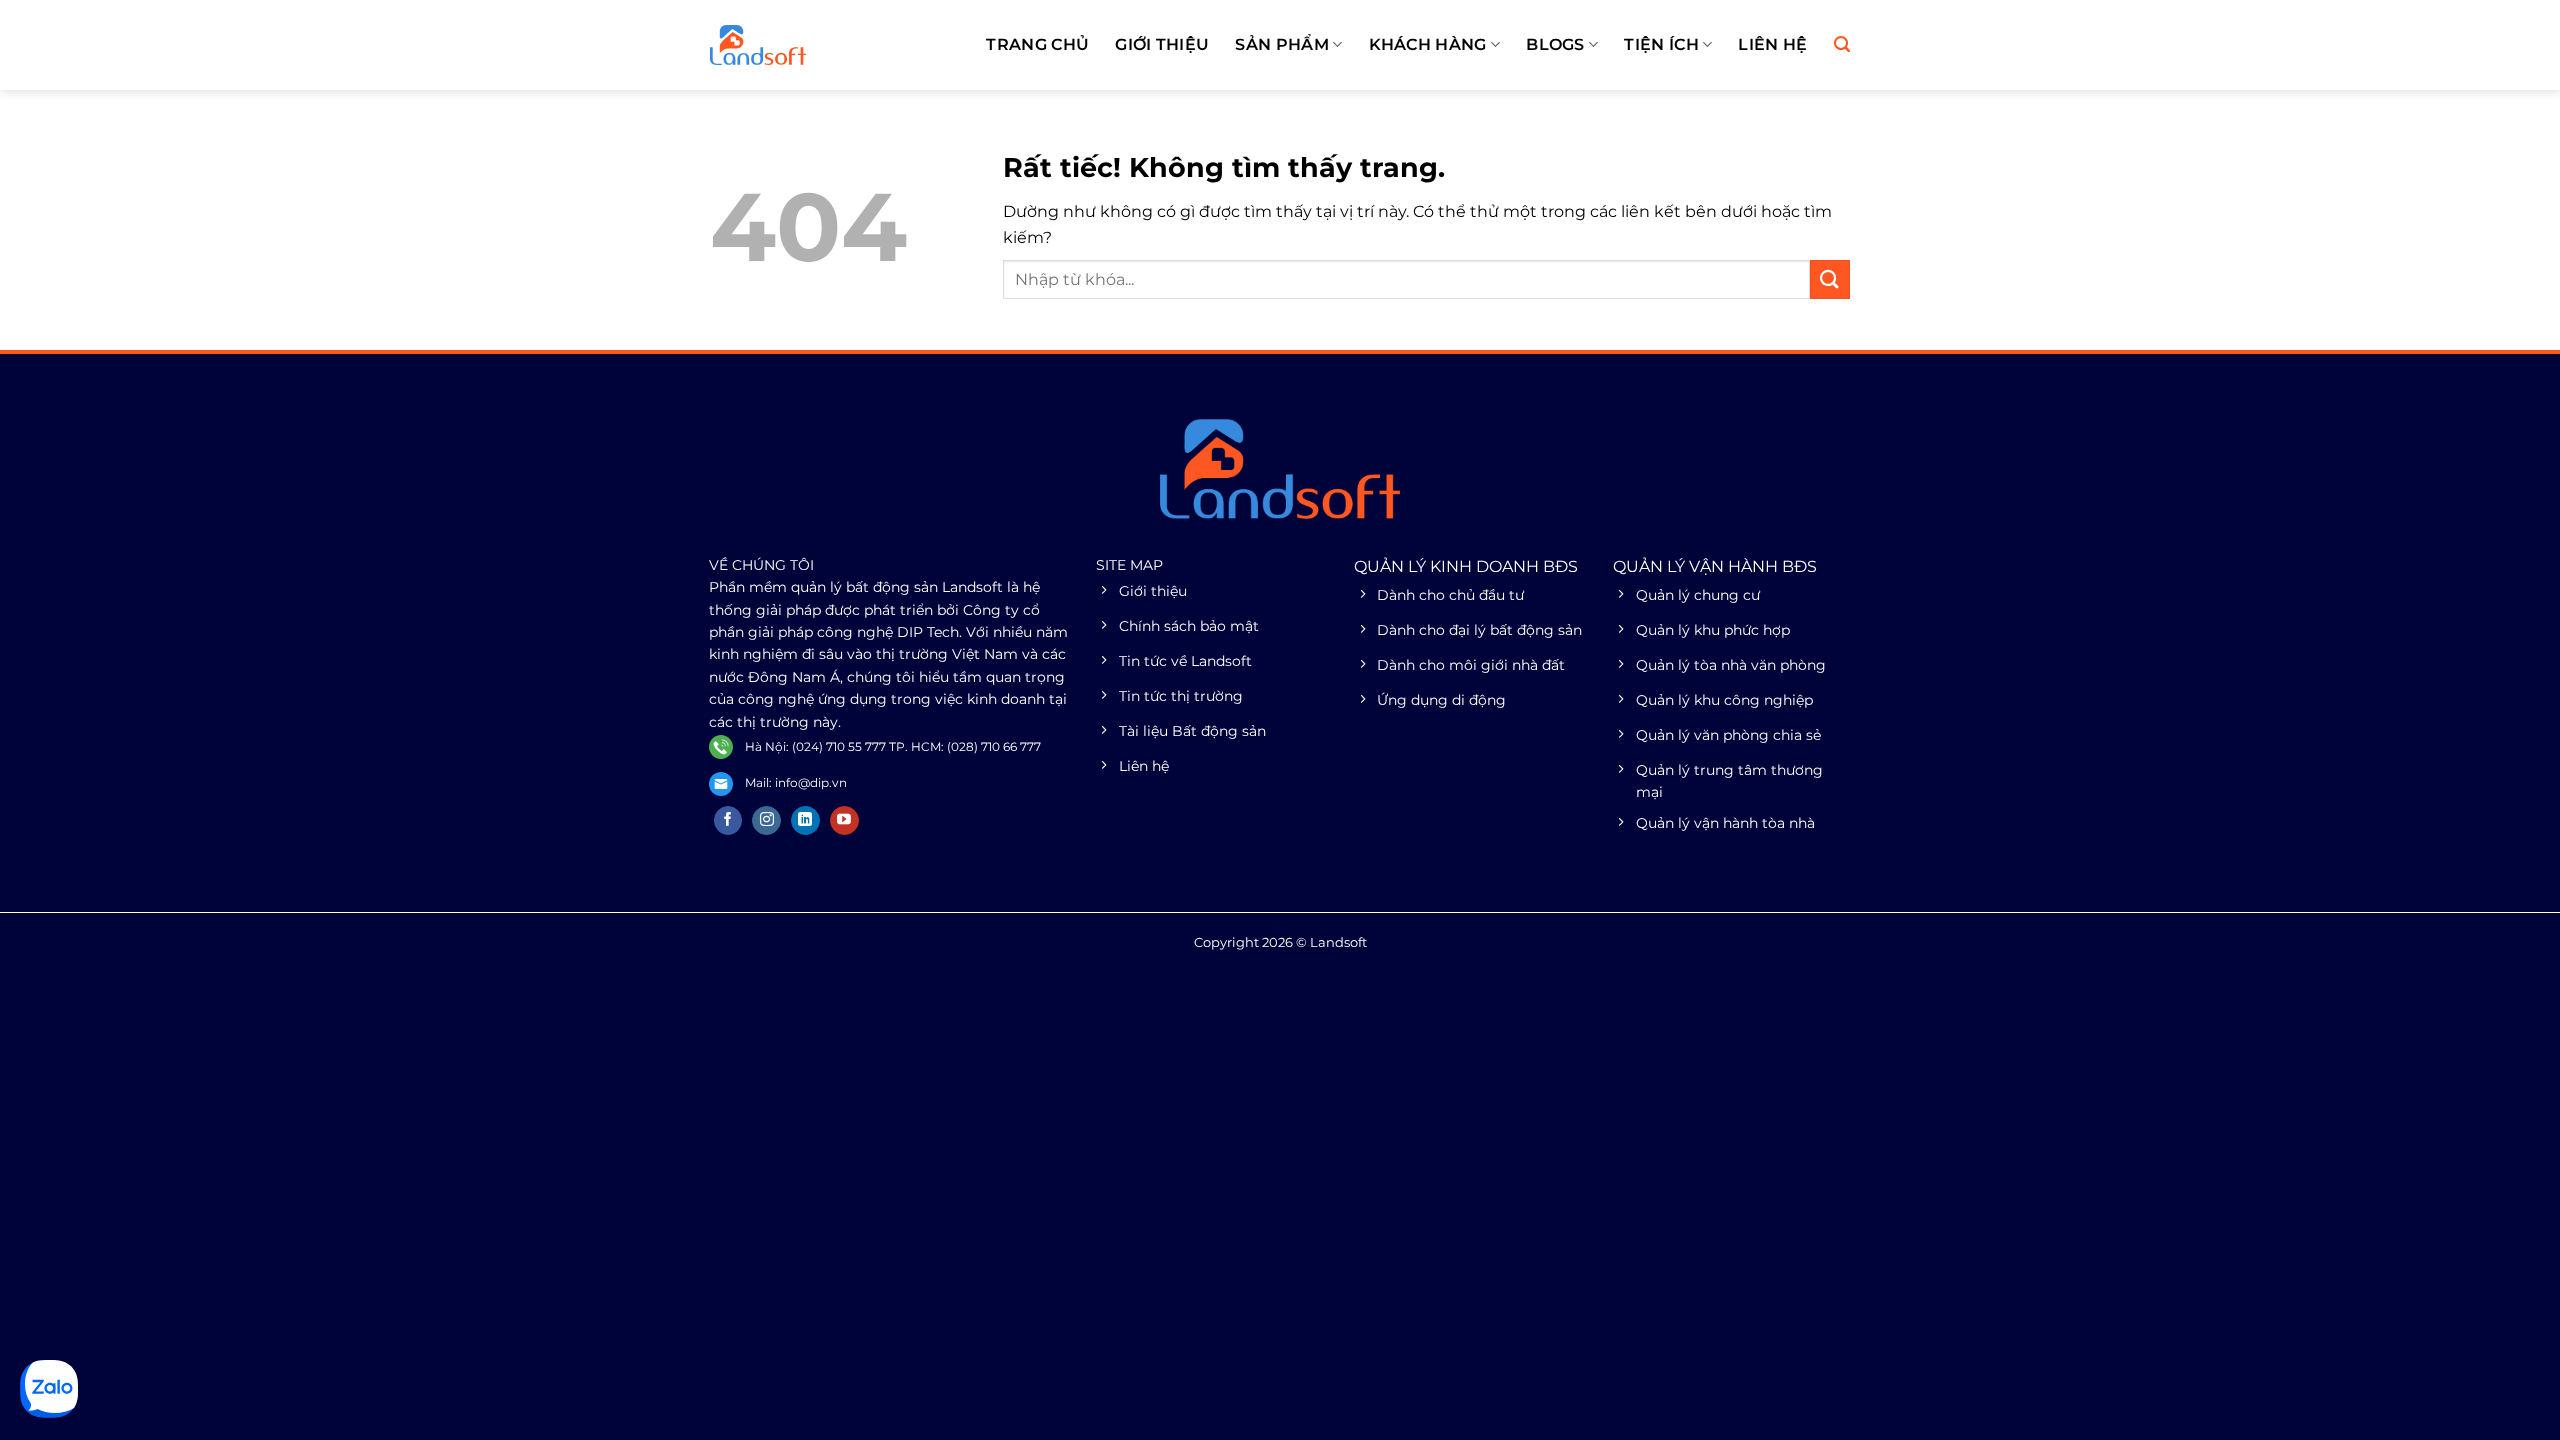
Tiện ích (1661, 44)
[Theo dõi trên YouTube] (844, 821)
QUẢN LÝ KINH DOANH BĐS (1466, 566)
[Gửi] (1830, 279)
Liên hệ (1772, 44)
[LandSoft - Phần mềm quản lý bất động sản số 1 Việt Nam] (810, 45)
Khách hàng (1428, 44)
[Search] (1842, 44)
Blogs (1555, 44)
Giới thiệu (1162, 44)
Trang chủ (1037, 44)
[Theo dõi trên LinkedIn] (805, 821)
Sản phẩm (1282, 44)
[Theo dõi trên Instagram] (766, 821)
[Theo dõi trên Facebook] (728, 821)
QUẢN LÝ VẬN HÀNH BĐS (1715, 566)
